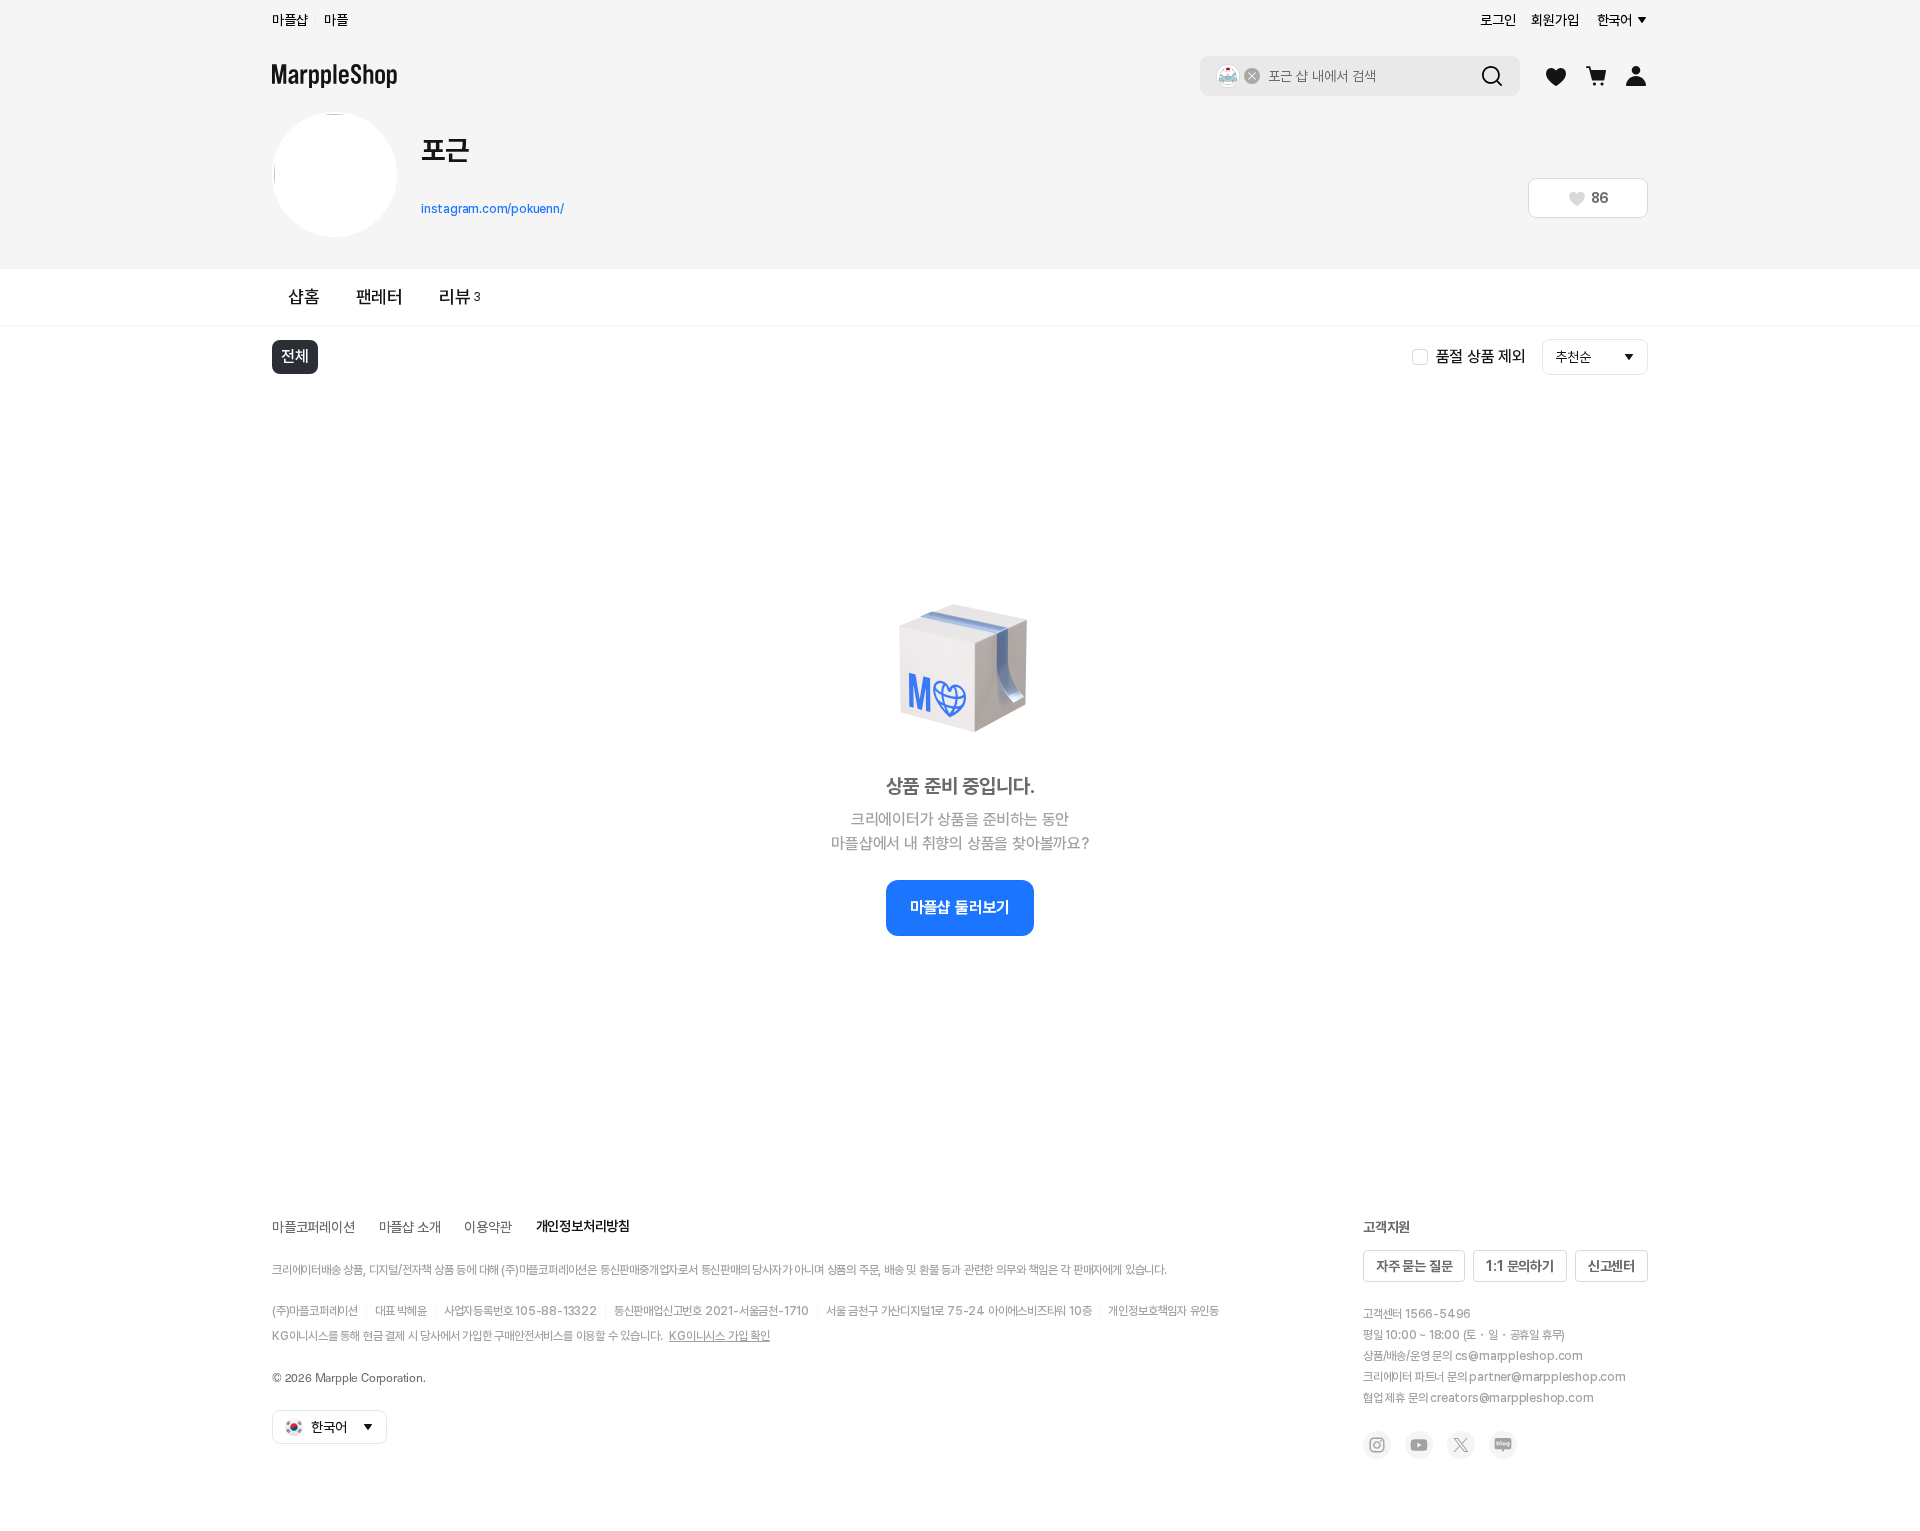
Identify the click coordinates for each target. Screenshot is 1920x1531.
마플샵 (289, 20)
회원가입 (1554, 20)
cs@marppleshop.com (1519, 1356)
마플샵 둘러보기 (960, 907)
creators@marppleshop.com (1511, 1398)
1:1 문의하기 (1519, 1266)
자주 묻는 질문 (1414, 1266)
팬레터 (379, 296)
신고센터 (1611, 1266)
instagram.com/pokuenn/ (492, 209)
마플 (336, 20)
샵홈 (304, 296)
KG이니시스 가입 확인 (719, 1336)
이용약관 (487, 1227)
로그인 (1497, 20)
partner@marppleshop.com (1547, 1377)
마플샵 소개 (410, 1227)
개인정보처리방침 (583, 1226)
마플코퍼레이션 (313, 1227)
